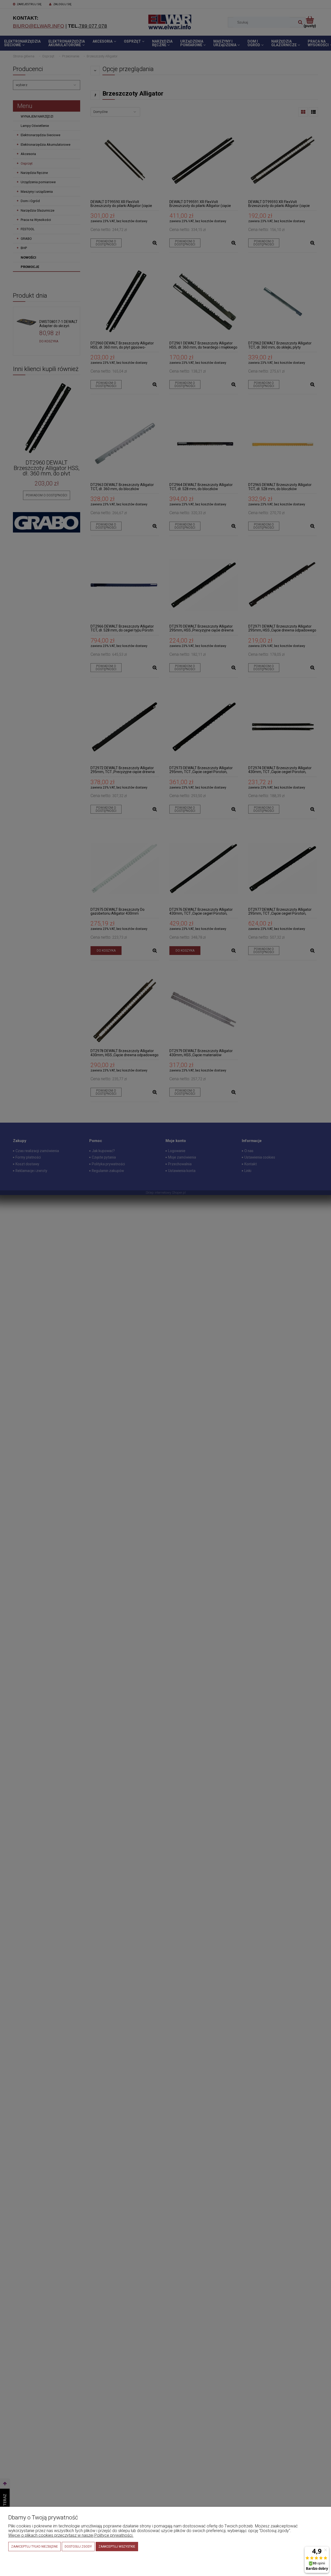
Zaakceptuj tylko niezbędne (35, 2547)
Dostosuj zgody (78, 2547)
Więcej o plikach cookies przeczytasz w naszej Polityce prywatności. (71, 2535)
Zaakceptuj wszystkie (117, 2547)
